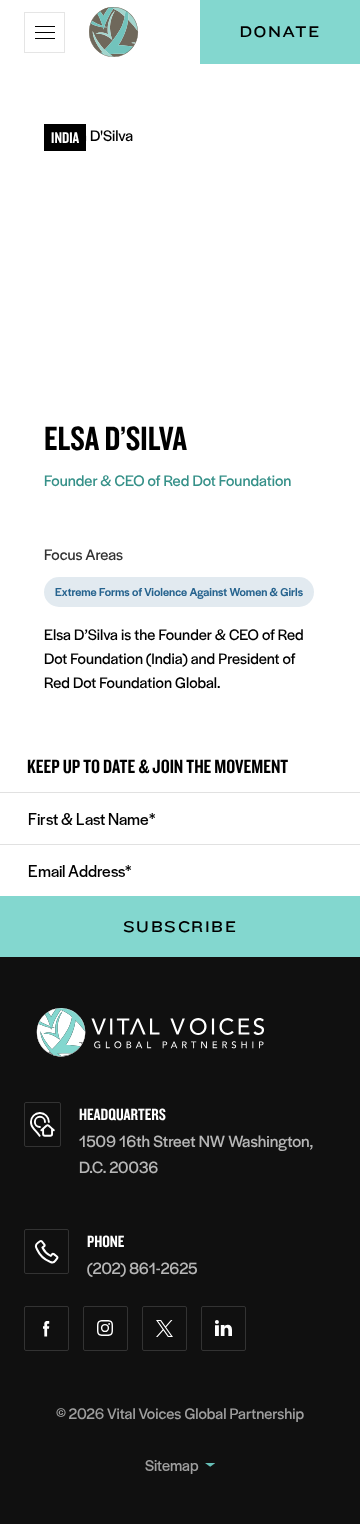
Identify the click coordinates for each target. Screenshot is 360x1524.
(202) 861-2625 (142, 1267)
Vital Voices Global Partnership (205, 1413)
